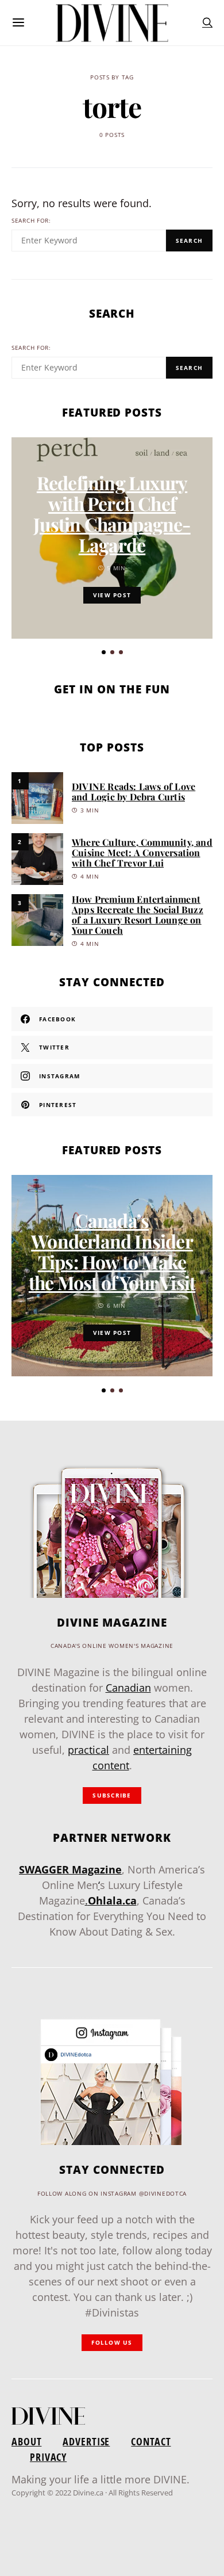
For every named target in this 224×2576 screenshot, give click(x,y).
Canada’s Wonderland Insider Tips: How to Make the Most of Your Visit (112, 1251)
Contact (151, 2441)
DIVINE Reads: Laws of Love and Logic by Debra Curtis (134, 791)
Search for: (31, 221)
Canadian (128, 1688)
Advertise (86, 2441)
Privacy (48, 2457)
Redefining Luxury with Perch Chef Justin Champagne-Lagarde (112, 514)
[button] (104, 652)
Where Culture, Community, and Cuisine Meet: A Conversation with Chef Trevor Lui (142, 852)
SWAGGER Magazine (70, 1869)
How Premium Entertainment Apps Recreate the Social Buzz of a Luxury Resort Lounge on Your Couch (138, 915)
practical (88, 1750)
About (26, 2441)
